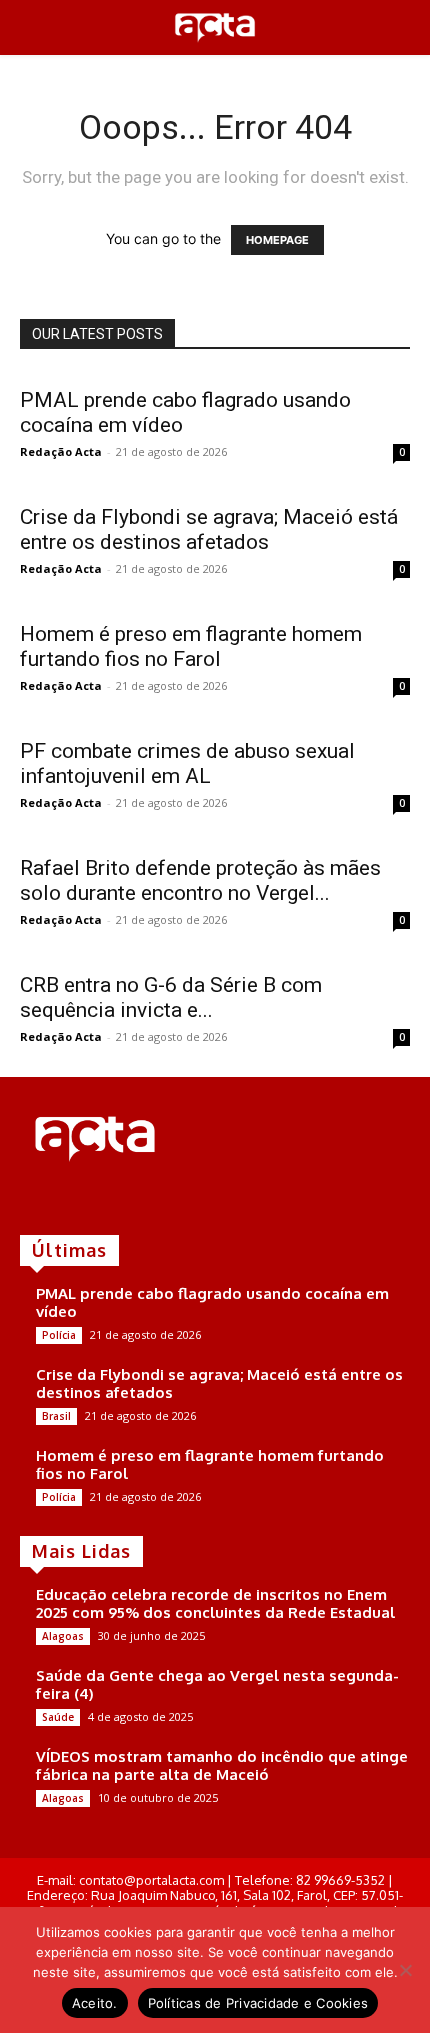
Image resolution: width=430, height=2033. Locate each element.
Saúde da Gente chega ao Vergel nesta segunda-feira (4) (217, 1684)
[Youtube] (118, 1201)
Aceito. (95, 2003)
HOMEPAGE (277, 240)
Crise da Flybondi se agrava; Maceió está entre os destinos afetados (209, 529)
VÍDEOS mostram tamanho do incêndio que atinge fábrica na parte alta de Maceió (222, 1765)
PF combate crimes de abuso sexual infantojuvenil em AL (187, 763)
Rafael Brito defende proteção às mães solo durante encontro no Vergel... (200, 880)
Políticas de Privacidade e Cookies (258, 2003)
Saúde (58, 1717)
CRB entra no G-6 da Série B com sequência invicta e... (171, 997)
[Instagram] (62, 1201)
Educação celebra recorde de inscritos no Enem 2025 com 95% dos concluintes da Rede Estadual (215, 1603)
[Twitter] (90, 1201)
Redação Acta (61, 451)
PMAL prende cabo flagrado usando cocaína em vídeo (212, 1302)
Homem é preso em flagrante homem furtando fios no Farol (191, 646)
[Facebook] (34, 1201)
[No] (405, 1970)
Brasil (56, 1416)
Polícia (59, 1335)
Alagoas (63, 1636)
